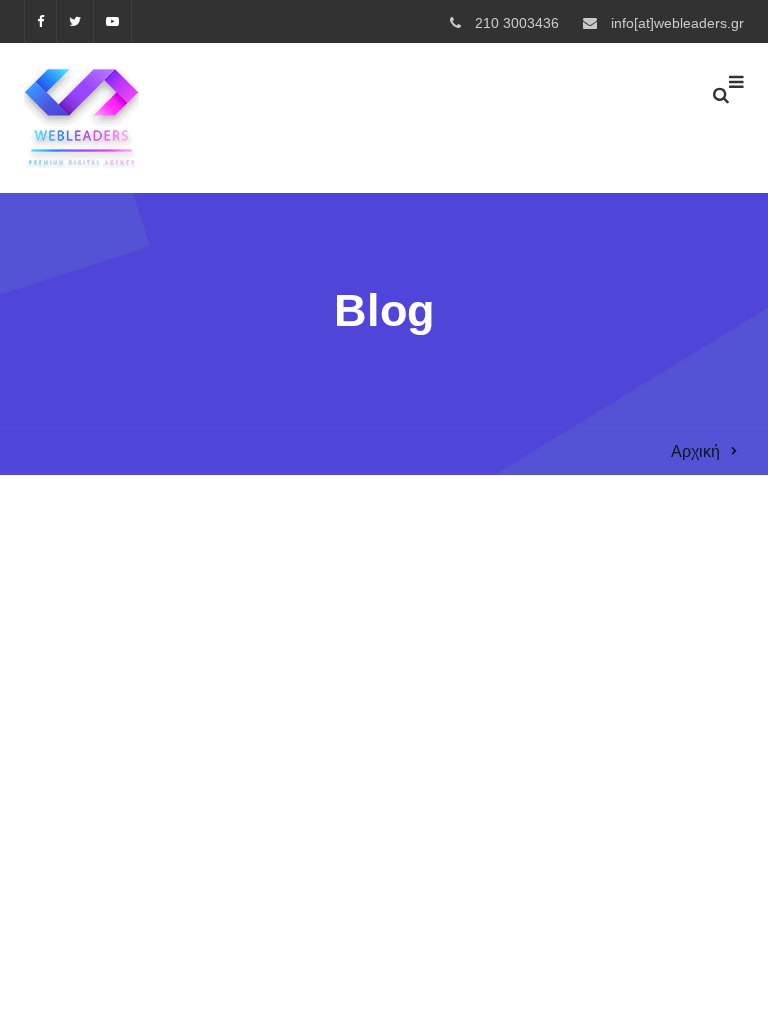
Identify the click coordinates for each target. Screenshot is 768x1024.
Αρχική (695, 451)
